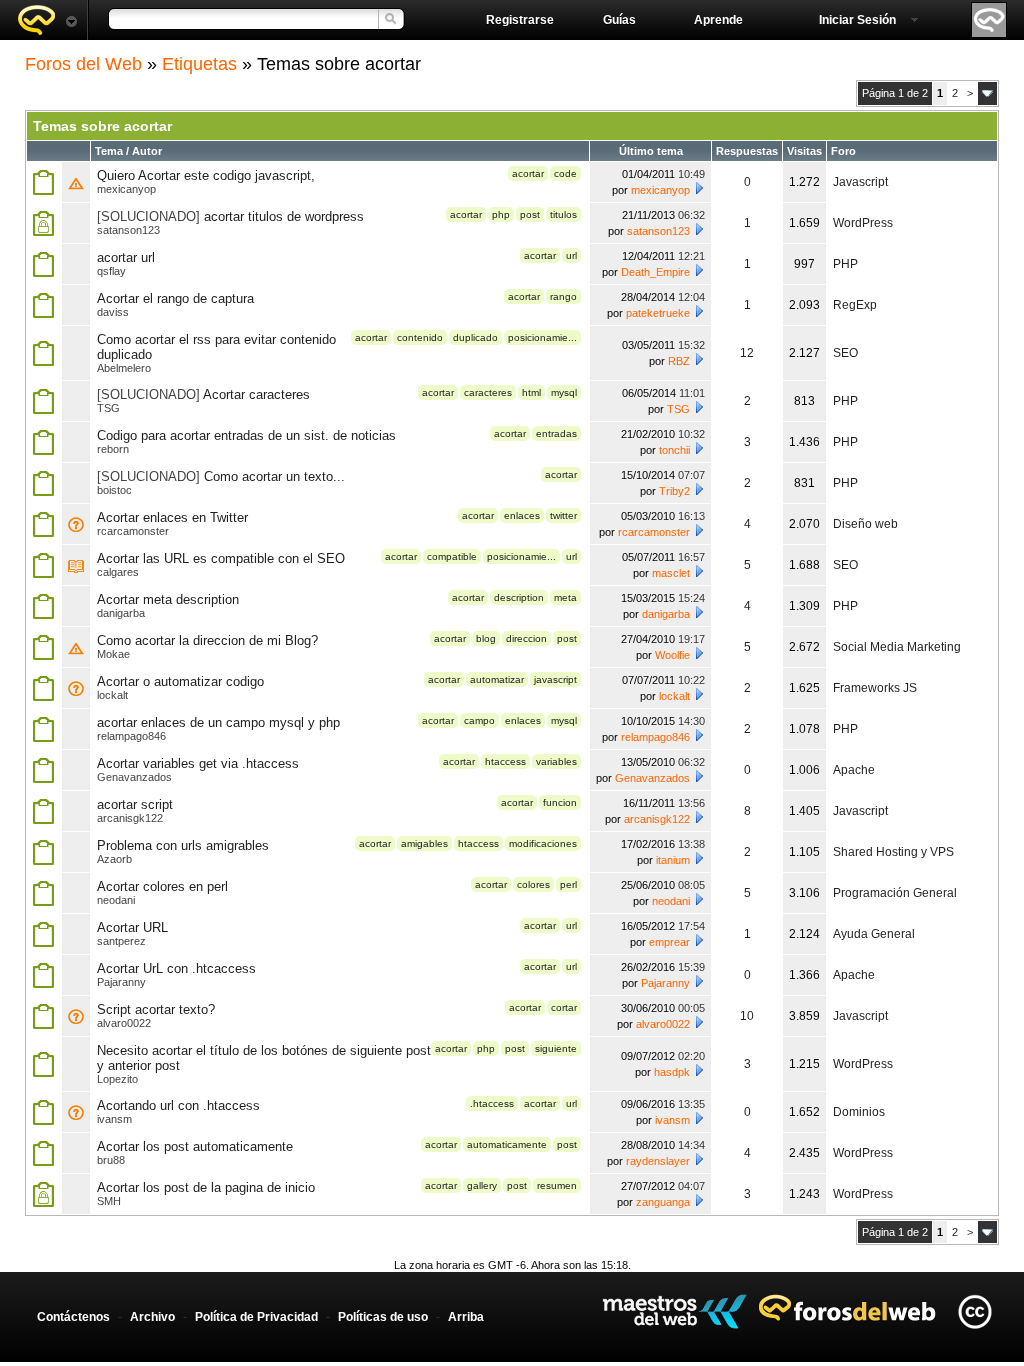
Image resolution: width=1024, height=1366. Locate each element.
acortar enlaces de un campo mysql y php (218, 722)
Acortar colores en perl (162, 886)
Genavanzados (134, 777)
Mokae (113, 654)
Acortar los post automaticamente (195, 1146)
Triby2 (674, 491)
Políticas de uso (383, 1317)
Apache (854, 770)
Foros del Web (83, 64)
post (530, 214)
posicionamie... (542, 337)
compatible (452, 556)
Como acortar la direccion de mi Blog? (207, 640)
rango (563, 296)
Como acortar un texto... (274, 476)
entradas (556, 433)
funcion (560, 802)
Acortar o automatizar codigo (180, 681)
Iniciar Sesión (857, 20)
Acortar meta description (168, 599)
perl (568, 884)
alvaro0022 (124, 1023)
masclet (671, 573)
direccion (526, 638)
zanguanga (663, 1202)
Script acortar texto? (156, 1009)
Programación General (895, 893)
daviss (113, 312)
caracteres (488, 392)
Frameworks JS (875, 688)
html (531, 392)
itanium (673, 860)
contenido (420, 337)
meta (565, 597)
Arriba (466, 1317)
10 (747, 1016)
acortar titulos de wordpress (284, 216)
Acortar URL (132, 927)
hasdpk (672, 1072)
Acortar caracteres (256, 394)
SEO (845, 353)
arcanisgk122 (130, 818)
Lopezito (117, 1079)
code (565, 173)
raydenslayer (658, 1161)
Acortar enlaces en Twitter (172, 517)
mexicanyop (126, 189)
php (501, 214)
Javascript (860, 182)
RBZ (679, 361)
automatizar (497, 679)
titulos (563, 214)
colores (533, 884)
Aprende (718, 20)
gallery (482, 1185)
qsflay (111, 271)
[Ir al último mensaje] (699, 188)
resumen (557, 1185)
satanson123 (128, 230)
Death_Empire (655, 272)
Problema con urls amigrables (183, 845)
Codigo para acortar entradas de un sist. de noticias (246, 435)
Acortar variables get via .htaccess (198, 763)
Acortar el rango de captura (175, 298)
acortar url (126, 257)
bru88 (111, 1160)
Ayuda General (874, 934)
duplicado (475, 337)
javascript (555, 679)
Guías (619, 20)
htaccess (505, 761)
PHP (845, 264)
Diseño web (865, 524)
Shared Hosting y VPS (893, 852)
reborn (113, 449)
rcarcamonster (133, 531)
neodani (116, 900)
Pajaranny (121, 982)
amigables (424, 843)
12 (747, 353)
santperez (121, 941)
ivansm (114, 1119)
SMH (109, 1201)
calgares (118, 572)
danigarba (121, 613)
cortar (564, 1007)
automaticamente (507, 1144)
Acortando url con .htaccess (178, 1105)
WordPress (863, 223)
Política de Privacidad (256, 1317)
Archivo (152, 1317)
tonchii (674, 450)
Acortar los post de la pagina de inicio (206, 1187)
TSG (108, 408)
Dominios (859, 1112)
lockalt (112, 695)
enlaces (522, 515)
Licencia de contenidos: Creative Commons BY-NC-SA (974, 1311)
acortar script (135, 804)
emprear (669, 942)
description (519, 597)
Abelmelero (124, 368)
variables (556, 761)
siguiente (556, 1048)
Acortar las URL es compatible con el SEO (221, 558)
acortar (528, 173)
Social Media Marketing (897, 647)
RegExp (855, 305)
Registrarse (520, 20)
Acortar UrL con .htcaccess (176, 968)
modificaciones (543, 843)
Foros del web (47, 20)
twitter (563, 515)
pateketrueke (658, 313)
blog (486, 638)
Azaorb (114, 859)
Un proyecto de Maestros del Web (674, 1311)
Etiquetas (199, 64)
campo (479, 720)
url (571, 255)
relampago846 (131, 736)
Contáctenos (73, 1317)
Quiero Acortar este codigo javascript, (206, 175)
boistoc (114, 490)
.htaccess (492, 1103)
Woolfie (672, 655)
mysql (564, 392)
